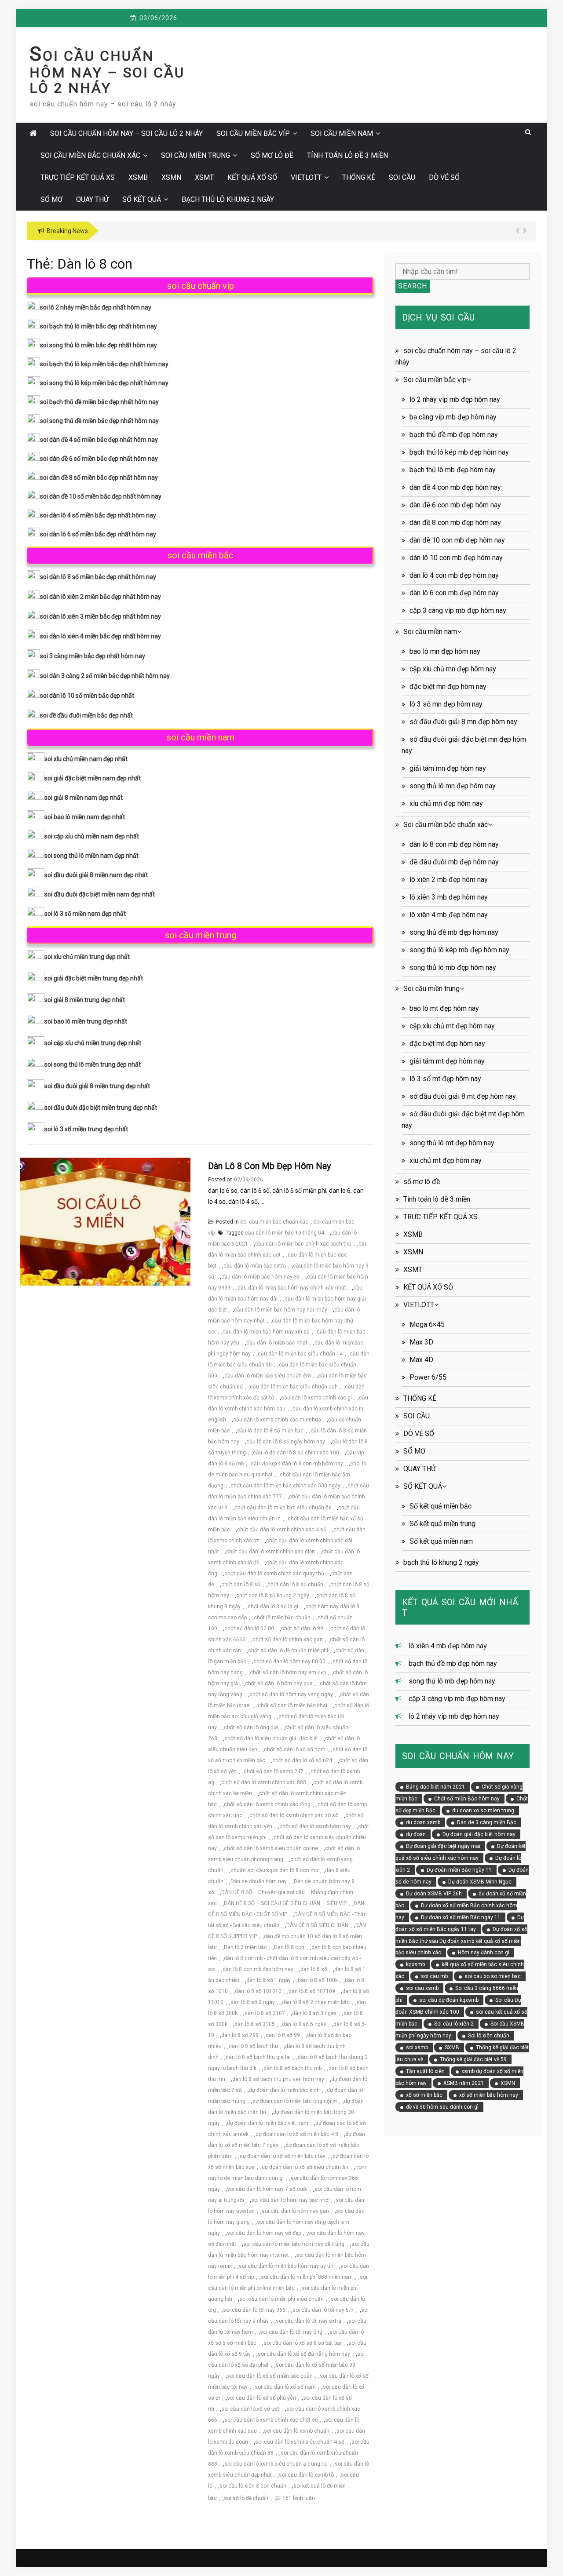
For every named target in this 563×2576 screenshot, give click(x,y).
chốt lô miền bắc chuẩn (282, 1618)
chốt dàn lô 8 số (241, 1585)
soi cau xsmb (422, 1988)
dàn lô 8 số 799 (240, 2035)
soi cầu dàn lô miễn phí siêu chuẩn (281, 2299)
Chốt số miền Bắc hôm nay (467, 1799)
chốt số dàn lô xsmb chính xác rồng (267, 1804)
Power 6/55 (428, 1377)
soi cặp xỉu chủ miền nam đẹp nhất (92, 836)
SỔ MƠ (51, 199)
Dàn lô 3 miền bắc (245, 1947)
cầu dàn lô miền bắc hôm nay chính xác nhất (292, 1288)
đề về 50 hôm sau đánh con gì (442, 2107)
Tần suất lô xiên (425, 2071)
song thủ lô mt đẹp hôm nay (452, 1143)
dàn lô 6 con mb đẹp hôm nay (454, 593)
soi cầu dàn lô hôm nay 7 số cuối (267, 2189)
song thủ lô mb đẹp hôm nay (453, 967)
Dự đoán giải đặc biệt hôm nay (479, 1834)
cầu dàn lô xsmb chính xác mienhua (277, 1420)
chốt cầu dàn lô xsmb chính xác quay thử (274, 1574)
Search (413, 286)
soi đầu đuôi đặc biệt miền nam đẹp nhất (100, 894)
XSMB (138, 177)
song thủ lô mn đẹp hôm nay (453, 786)
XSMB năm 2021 (464, 2083)
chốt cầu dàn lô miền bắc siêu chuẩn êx (283, 1508)
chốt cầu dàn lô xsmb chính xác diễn (271, 1552)
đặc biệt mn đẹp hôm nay (448, 687)
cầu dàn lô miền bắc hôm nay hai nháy (281, 1310)
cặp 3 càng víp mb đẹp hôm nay (458, 610)
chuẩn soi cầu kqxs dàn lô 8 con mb (274, 1870)
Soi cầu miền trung (196, 155)
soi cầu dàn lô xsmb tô (306, 2475)
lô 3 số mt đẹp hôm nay (445, 1079)
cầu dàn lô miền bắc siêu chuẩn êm (268, 1376)
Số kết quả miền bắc (441, 1506)
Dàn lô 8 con (289, 1947)
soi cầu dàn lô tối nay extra (309, 2321)
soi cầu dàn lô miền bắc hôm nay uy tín (286, 2266)
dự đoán (416, 1834)
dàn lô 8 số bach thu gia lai (258, 2057)
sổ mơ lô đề (272, 155)
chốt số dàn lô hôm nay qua (279, 1683)
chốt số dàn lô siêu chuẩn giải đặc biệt (271, 1738)
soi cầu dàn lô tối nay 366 (254, 2310)
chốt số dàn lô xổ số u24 (302, 1760)
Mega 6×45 (427, 1324)
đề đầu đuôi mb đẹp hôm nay (454, 862)
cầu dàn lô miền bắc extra (255, 1266)
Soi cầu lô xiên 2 (454, 2024)
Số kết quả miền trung (442, 1524)
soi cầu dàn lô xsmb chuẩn (297, 2431)
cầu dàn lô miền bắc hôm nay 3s (261, 1277)
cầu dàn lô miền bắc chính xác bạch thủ (303, 1244)
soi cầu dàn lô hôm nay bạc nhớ (290, 2200)
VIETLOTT (306, 177)
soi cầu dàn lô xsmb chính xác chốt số (271, 2420)
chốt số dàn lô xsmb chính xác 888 (264, 1782)
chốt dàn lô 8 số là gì (273, 1607)
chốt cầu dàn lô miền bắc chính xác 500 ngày (285, 1486)
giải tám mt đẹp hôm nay (447, 1061)
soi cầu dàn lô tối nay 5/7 (323, 2310)
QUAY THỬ (92, 199)
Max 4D (421, 1360)
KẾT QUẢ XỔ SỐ (252, 177)
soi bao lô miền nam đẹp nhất (85, 817)
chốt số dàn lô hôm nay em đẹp (288, 1672)
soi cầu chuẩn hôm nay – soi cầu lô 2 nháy (107, 72)
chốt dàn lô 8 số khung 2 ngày (273, 1596)
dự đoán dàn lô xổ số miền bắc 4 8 (297, 2134)
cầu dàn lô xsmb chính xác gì (316, 1398)
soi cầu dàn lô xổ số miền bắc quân (270, 2376)
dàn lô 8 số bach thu (253, 2046)
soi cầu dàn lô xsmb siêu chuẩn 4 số (300, 2442)
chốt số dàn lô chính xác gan (288, 1640)
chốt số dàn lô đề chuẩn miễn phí (288, 1651)
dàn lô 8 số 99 (283, 2035)
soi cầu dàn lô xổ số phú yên (261, 2398)
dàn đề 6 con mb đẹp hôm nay (455, 505)
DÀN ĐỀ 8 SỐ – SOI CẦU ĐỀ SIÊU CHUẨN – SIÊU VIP (285, 1903)
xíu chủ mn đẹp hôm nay (446, 803)
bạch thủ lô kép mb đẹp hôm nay (459, 452)
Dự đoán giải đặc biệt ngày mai (443, 1846)
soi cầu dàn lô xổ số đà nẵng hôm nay (304, 2354)
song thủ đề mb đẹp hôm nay (454, 932)
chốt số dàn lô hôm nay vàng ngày (291, 1694)
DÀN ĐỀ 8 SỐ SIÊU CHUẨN (317, 1925)
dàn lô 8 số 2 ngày (253, 2002)
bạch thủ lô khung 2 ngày (228, 199)
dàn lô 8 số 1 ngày (269, 1980)
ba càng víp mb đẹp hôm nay (453, 417)
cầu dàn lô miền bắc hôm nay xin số (266, 1332)
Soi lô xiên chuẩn (489, 2036)
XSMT (204, 177)
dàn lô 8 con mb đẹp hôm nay (269, 1166)
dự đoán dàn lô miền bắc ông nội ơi (295, 2101)
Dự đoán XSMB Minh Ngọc (480, 1882)
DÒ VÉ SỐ (444, 177)
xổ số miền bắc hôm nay (489, 2095)
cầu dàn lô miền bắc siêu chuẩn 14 (300, 1354)
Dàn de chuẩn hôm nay (259, 1881)
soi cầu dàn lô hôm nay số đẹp (264, 2233)
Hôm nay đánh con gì (484, 1953)
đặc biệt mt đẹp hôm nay (447, 1044)
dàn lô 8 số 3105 (255, 2024)
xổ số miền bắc (424, 2095)
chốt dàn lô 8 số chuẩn (295, 1585)
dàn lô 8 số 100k (318, 1980)
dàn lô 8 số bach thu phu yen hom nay (278, 2079)
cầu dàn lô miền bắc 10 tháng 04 (285, 1233)
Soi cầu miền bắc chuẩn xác (90, 155)
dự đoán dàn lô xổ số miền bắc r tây (283, 2156)
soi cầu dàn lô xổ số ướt (250, 2409)
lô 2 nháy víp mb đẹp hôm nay (455, 399)
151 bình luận (299, 2498)
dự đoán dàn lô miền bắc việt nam (268, 2123)
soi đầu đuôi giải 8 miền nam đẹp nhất (96, 875)
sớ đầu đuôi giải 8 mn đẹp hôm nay (463, 722)
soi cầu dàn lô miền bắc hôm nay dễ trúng (294, 2244)
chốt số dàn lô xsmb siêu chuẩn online (271, 1848)
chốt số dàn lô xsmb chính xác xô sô (294, 1815)
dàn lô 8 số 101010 (258, 1991)
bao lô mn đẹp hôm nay (445, 651)
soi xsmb (417, 2048)
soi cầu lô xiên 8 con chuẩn (253, 2486)
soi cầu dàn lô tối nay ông (291, 2332)
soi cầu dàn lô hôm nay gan (295, 2211)
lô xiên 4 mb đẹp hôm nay (449, 915)
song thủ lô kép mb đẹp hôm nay (459, 950)
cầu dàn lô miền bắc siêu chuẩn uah (294, 1387)
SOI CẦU (402, 177)
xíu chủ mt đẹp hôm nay (446, 1160)
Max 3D (421, 1342)
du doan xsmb (423, 1822)
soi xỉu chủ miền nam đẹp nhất (86, 759)
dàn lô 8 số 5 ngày (304, 2024)
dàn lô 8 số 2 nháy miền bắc (316, 2002)
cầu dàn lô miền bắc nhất (277, 1343)
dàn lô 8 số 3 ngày (314, 2013)
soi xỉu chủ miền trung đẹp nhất (87, 957)
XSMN (171, 177)
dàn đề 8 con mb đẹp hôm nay (455, 523)
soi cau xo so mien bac (493, 1976)
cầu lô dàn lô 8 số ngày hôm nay (286, 1442)
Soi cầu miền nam (342, 133)
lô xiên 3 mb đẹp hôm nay (449, 897)
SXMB (452, 2048)
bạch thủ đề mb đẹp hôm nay (454, 435)
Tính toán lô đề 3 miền (347, 155)
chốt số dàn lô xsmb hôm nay (315, 1826)
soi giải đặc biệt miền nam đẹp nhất (93, 778)
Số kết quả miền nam (441, 1541)
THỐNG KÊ (359, 177)
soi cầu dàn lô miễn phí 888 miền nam (307, 2277)
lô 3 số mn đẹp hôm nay (446, 704)
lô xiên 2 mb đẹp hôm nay (449, 880)
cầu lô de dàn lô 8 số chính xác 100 (296, 1453)
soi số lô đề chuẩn (246, 2498)
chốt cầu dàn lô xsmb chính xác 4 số (282, 1530)
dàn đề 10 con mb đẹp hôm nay (457, 540)
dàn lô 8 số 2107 (265, 2013)
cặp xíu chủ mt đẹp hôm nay (452, 1026)
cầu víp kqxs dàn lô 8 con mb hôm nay (297, 1464)
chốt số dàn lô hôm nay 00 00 (289, 1661)
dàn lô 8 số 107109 (312, 1991)
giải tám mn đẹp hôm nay (448, 768)
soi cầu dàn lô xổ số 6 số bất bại (302, 2343)
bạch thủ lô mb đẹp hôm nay (453, 470)
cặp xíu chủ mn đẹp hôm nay (453, 669)
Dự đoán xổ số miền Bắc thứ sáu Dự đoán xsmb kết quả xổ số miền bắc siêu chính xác (461, 1941)
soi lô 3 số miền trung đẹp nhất (86, 1129)
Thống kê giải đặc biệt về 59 (473, 2059)
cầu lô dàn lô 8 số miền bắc (270, 1431)
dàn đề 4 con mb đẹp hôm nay (455, 487)
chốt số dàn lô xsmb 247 (274, 1771)
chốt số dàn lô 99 (302, 1629)
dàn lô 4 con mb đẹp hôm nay (454, 575)
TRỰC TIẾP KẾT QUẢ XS (78, 177)
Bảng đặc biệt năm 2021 (435, 1787)
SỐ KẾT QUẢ (142, 199)
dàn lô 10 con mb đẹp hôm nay (456, 558)
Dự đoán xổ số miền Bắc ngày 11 (461, 1917)
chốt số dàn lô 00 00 (249, 1629)
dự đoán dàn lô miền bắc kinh (284, 2090)
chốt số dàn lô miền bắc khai (292, 1705)
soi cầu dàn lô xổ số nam (285, 2387)
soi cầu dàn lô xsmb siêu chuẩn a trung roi (276, 2464)
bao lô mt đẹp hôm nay (444, 1008)
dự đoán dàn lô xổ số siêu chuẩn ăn (305, 2167)
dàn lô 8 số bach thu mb (292, 2068)
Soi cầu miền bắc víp (253, 133)
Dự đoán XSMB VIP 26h (434, 1894)
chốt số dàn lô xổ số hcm (295, 1749)
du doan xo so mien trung (483, 1811)
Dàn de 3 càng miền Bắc (487, 1822)
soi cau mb (434, 1976)
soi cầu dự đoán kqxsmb (449, 2000)
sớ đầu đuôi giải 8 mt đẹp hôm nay (463, 1096)
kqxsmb (415, 1964)
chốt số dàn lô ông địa (251, 1727)
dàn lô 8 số (314, 1969)
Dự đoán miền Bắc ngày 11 (459, 1870)
